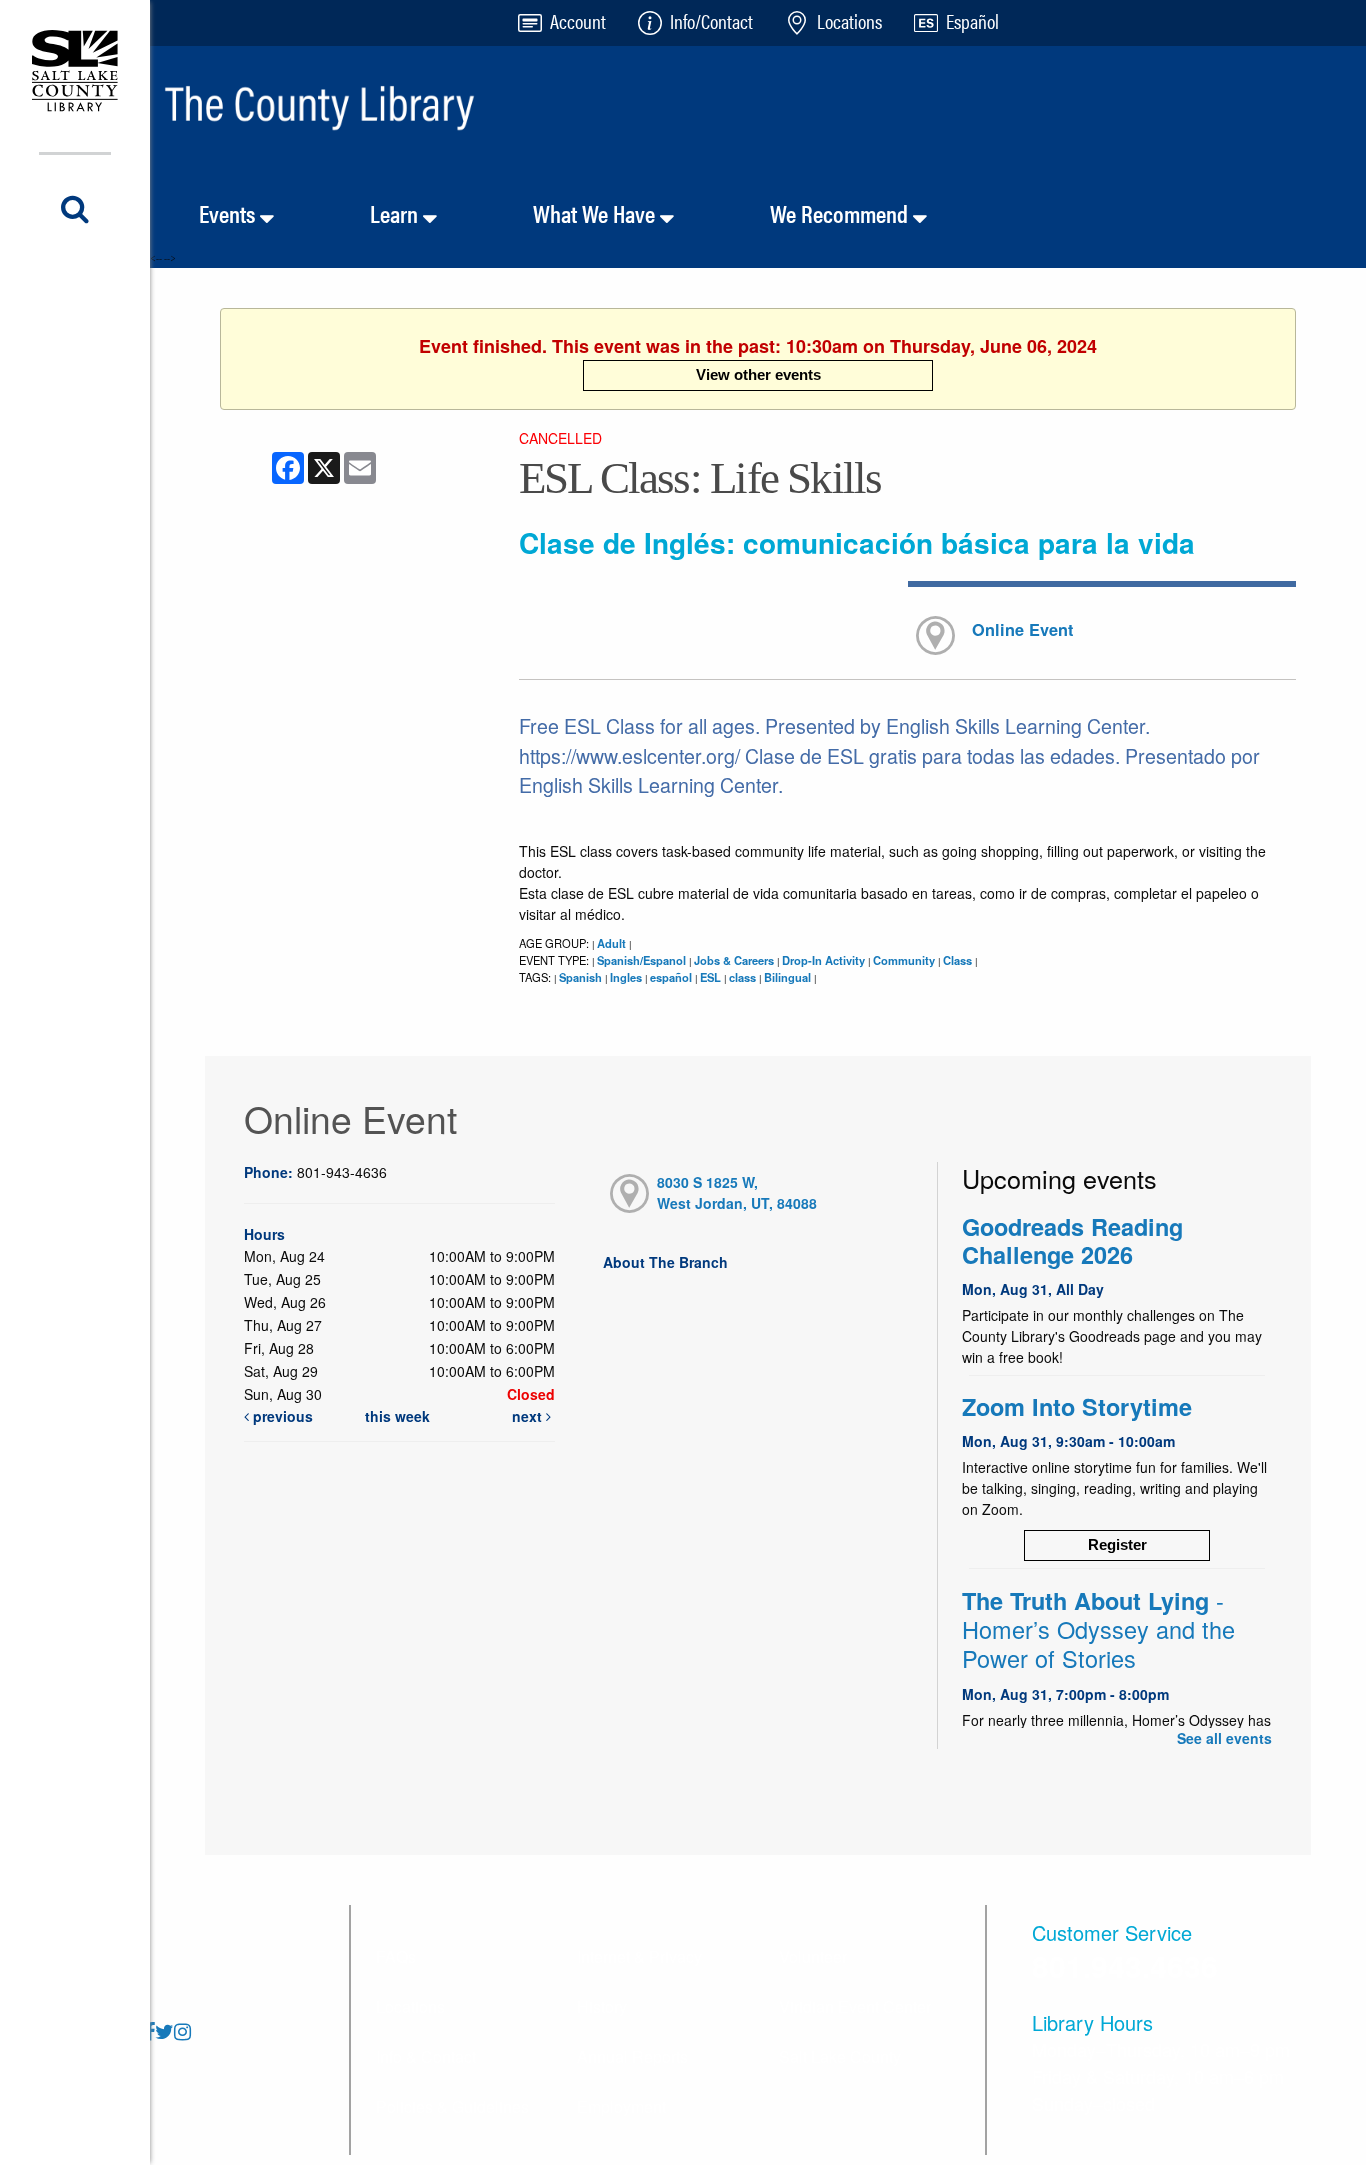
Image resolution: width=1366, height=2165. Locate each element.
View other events (758, 374)
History (602, 2006)
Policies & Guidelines (452, 2106)
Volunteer (813, 1956)
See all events (1224, 1738)
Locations (410, 2006)
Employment (621, 2106)
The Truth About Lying (1098, 1629)
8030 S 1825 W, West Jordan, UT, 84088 (737, 1192)
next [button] (529, 1416)
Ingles (626, 977)
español (671, 977)
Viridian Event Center (855, 2006)
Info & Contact (426, 2056)
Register (1117, 1544)
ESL (710, 977)
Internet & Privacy (639, 1956)
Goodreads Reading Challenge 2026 (1072, 1240)
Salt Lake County (840, 2056)
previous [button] (281, 1416)
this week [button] (397, 1416)
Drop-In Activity (823, 960)
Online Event (1022, 629)
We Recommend (841, 213)
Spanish (580, 977)
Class (957, 960)
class (742, 977)
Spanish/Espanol (641, 960)
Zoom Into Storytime (1077, 1406)
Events (229, 213)
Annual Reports (632, 2056)
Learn (396, 213)
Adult (611, 943)
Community (904, 960)
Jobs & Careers (734, 960)
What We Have (596, 213)
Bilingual (787, 977)
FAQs (396, 1956)
